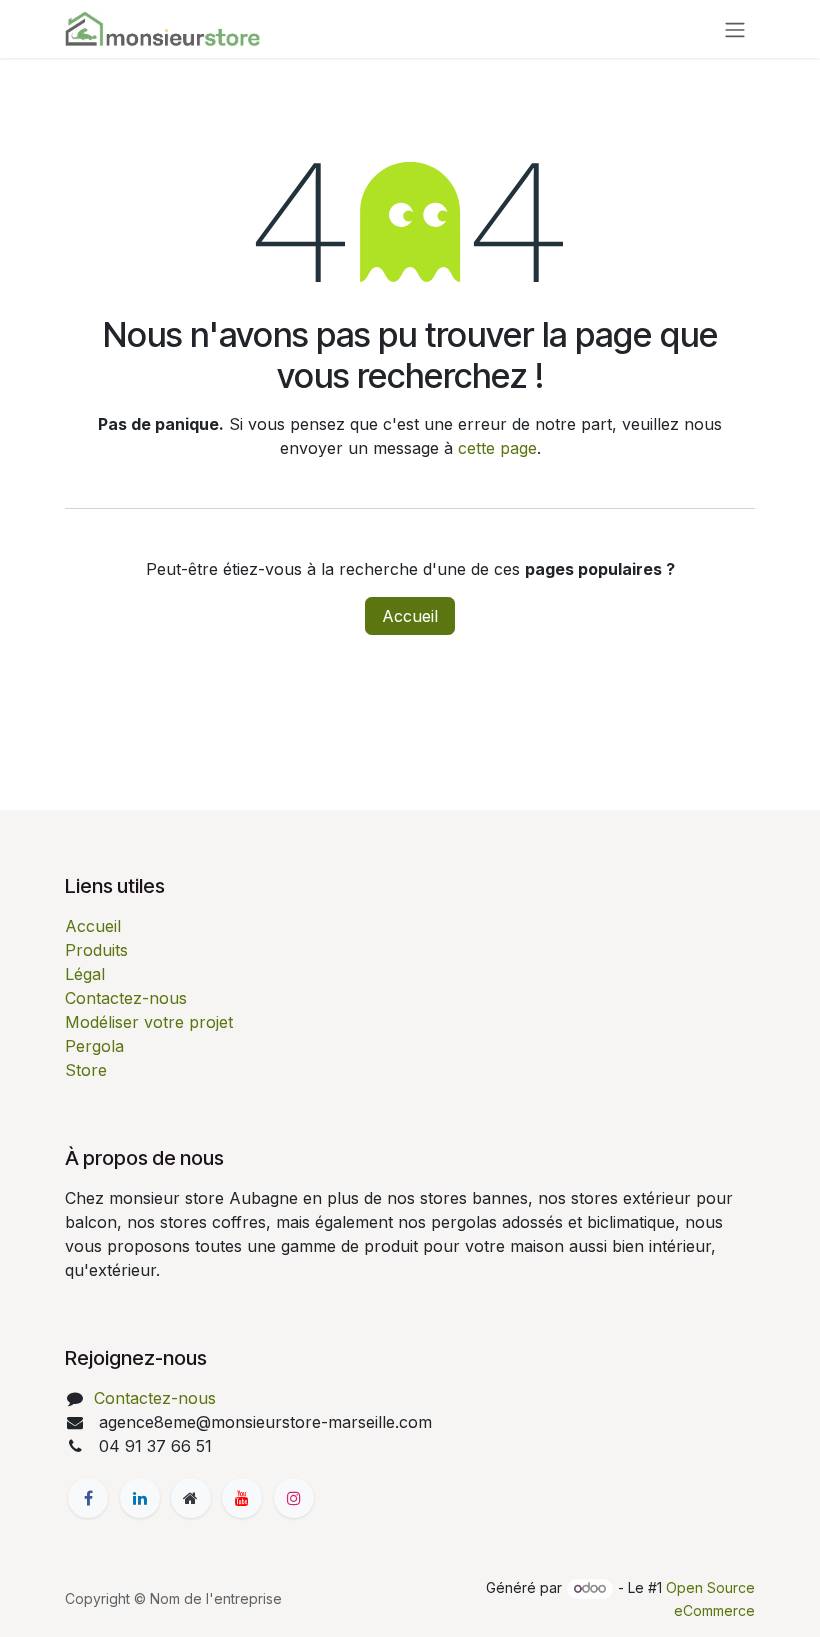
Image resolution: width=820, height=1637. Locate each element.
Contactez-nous (126, 998)
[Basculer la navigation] (735, 29)
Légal (85, 974)
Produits (96, 950)
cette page (497, 448)
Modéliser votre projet (149, 1022)
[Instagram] (294, 1498)
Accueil (410, 616)
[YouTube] (242, 1498)
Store (86, 1070)
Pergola (94, 1046)
